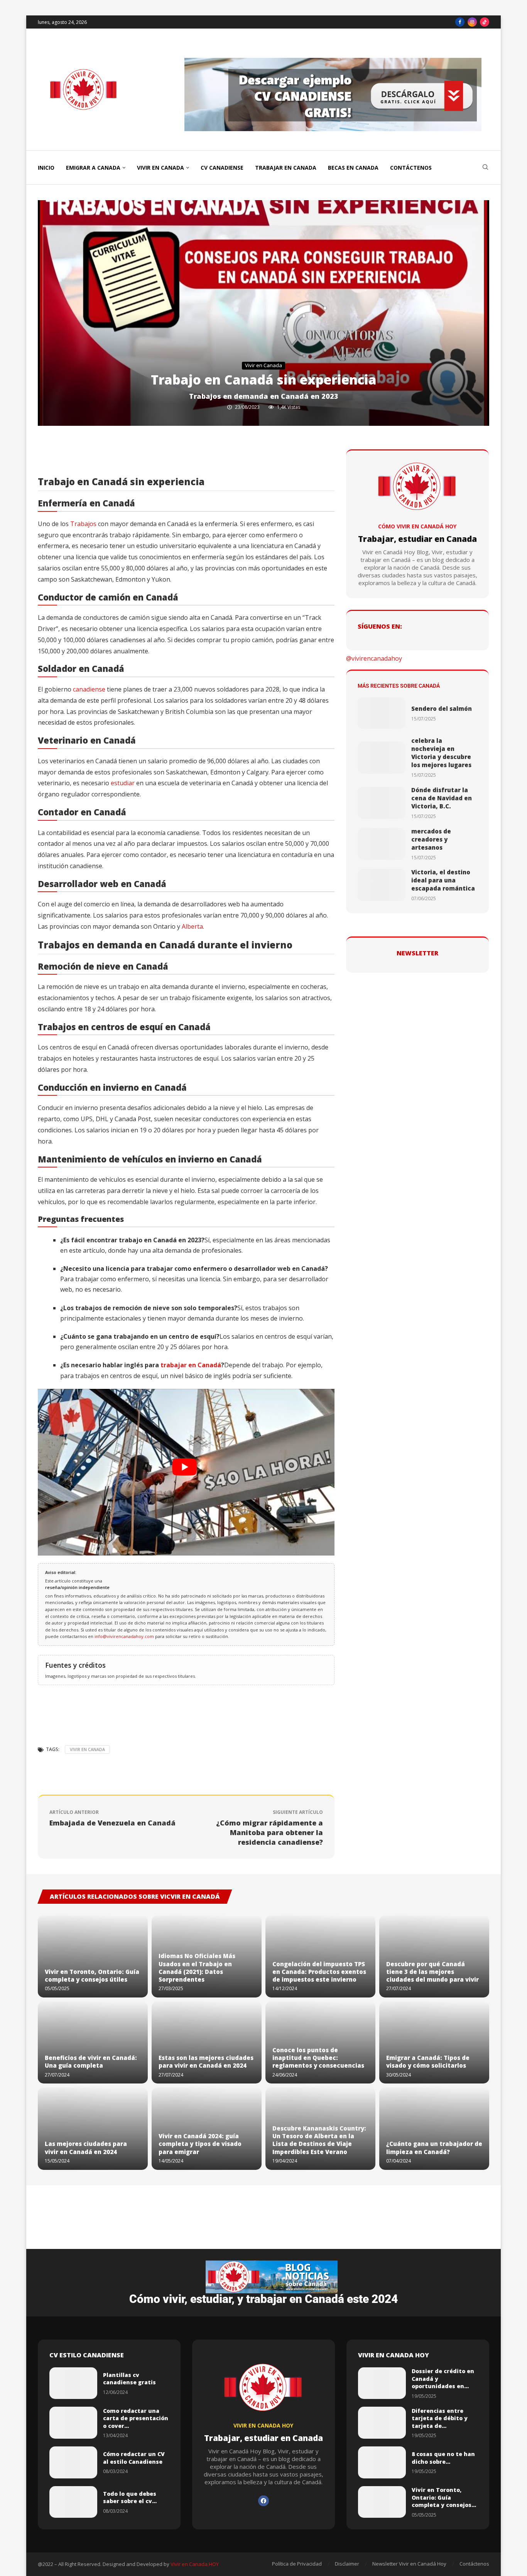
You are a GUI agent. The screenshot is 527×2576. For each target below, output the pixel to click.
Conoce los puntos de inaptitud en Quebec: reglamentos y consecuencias (318, 2058)
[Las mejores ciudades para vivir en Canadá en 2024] (93, 2128)
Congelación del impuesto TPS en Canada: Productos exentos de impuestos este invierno (319, 1972)
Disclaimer (347, 2564)
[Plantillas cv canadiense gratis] (73, 2383)
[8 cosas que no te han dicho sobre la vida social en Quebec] (382, 2462)
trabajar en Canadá (191, 1365)
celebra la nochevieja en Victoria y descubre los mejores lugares (441, 753)
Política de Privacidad (297, 2564)
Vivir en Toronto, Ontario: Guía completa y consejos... (444, 2497)
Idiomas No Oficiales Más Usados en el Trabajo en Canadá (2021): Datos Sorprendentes (197, 1968)
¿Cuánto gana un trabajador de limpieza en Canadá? (434, 2148)
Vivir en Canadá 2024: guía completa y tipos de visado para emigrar (200, 2144)
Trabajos (83, 524)
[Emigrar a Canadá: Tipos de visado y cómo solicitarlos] (434, 2042)
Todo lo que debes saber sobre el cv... (130, 2498)
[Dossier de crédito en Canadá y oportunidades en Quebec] (382, 2383)
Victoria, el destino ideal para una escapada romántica (443, 880)
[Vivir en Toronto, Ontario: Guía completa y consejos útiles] (93, 1956)
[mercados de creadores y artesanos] (382, 844)
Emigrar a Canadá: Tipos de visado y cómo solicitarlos (428, 2061)
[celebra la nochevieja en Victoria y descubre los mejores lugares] (382, 758)
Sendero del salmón (442, 709)
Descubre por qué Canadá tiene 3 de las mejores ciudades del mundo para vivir (432, 1972)
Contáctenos (411, 168)
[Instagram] (472, 22)
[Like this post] (108, 457)
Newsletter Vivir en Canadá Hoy (409, 2564)
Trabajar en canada (286, 168)
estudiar (123, 783)
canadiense (89, 689)
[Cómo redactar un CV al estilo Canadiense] (73, 2462)
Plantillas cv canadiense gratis (129, 2379)
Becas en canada (353, 168)
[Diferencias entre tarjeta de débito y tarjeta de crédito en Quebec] (382, 2423)
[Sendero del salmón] (382, 713)
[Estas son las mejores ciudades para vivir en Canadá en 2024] (207, 2042)
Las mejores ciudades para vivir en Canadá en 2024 (86, 2148)
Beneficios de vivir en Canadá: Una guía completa (91, 2061)
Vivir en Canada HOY (195, 2564)
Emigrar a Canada (93, 168)
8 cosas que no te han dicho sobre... (443, 2458)
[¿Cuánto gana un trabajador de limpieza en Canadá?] (434, 2128)
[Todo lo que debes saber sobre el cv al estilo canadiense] (73, 2502)
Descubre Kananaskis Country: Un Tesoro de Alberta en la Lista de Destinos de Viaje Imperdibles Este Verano (319, 2140)
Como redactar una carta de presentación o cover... (136, 2418)
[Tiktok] (485, 22)
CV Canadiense (222, 168)
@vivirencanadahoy (374, 658)
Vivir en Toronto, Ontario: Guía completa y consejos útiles (92, 1975)
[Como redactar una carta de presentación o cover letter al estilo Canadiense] (73, 2423)
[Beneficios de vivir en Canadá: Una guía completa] (93, 2042)
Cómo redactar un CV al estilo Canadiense (134, 2458)
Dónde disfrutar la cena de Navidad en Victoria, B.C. (442, 798)
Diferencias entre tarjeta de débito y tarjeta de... (440, 2418)
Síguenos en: (380, 626)
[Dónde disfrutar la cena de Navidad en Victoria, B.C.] (382, 803)
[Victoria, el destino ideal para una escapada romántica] (382, 885)
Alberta (192, 926)
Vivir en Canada (160, 168)
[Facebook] (460, 22)
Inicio (46, 168)
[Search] (485, 168)
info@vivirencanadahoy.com (125, 1636)
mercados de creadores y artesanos (431, 839)
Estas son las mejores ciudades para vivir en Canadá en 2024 (206, 2061)
